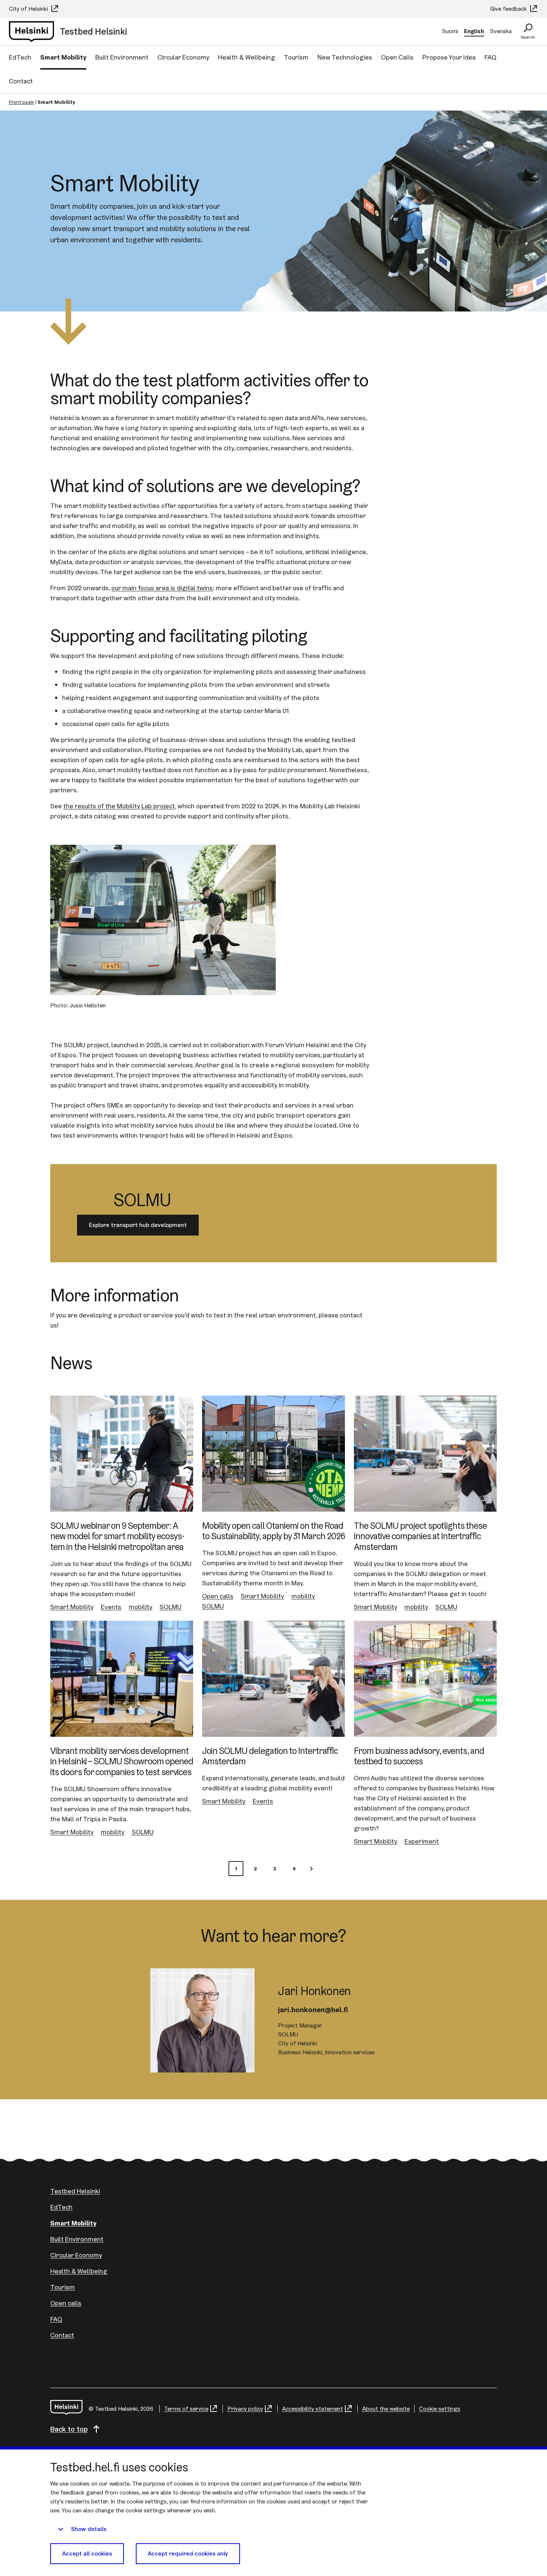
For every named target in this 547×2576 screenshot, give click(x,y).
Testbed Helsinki (75, 2191)
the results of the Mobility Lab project (119, 806)
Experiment (422, 1841)
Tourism (296, 57)
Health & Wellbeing (247, 57)
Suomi (450, 31)
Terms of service (186, 2409)
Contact (21, 81)
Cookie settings (440, 2409)
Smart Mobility (63, 57)
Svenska (501, 31)
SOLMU (171, 1607)
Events (111, 1607)
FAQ (490, 57)
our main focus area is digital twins (162, 588)
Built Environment (122, 57)
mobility (140, 1607)
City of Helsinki (29, 9)
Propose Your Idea (449, 57)
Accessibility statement (313, 2409)
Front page (21, 102)
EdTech (20, 57)
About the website (386, 2409)
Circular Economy (183, 57)
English (474, 31)
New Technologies (345, 57)
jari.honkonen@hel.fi (313, 2010)
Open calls (218, 1596)
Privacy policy (245, 2409)
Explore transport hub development (138, 1225)
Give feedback (509, 9)
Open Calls (397, 57)
